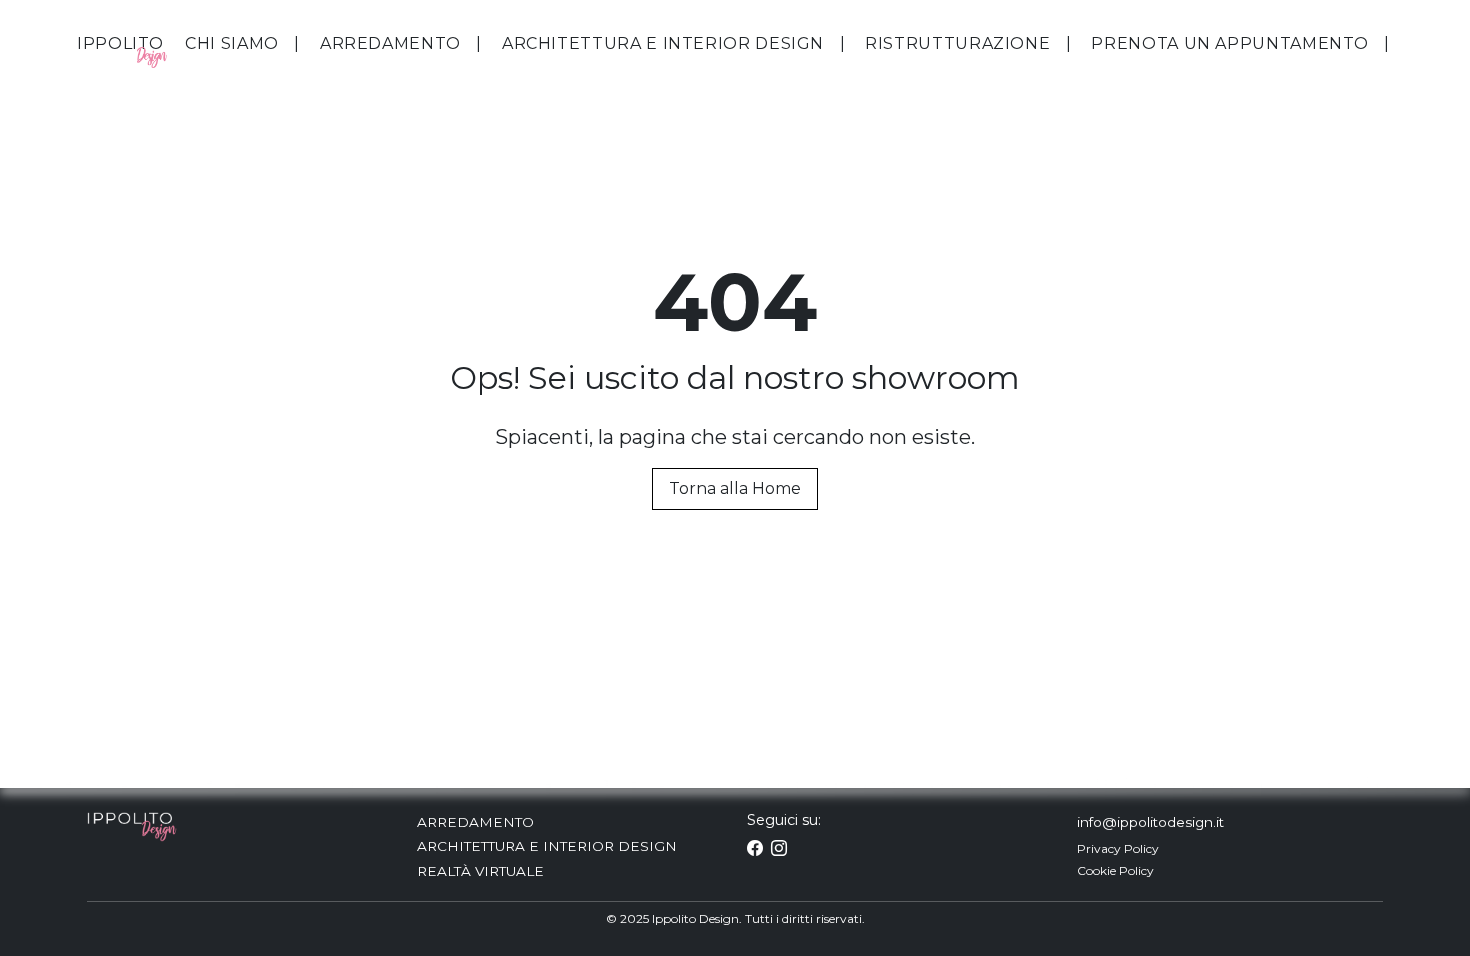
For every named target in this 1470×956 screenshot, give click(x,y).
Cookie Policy (1115, 870)
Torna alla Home (735, 488)
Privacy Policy (1118, 848)
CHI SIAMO (232, 43)
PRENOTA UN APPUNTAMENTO (1230, 43)
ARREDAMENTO (390, 43)
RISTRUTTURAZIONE (957, 43)
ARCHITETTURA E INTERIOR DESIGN (663, 43)
